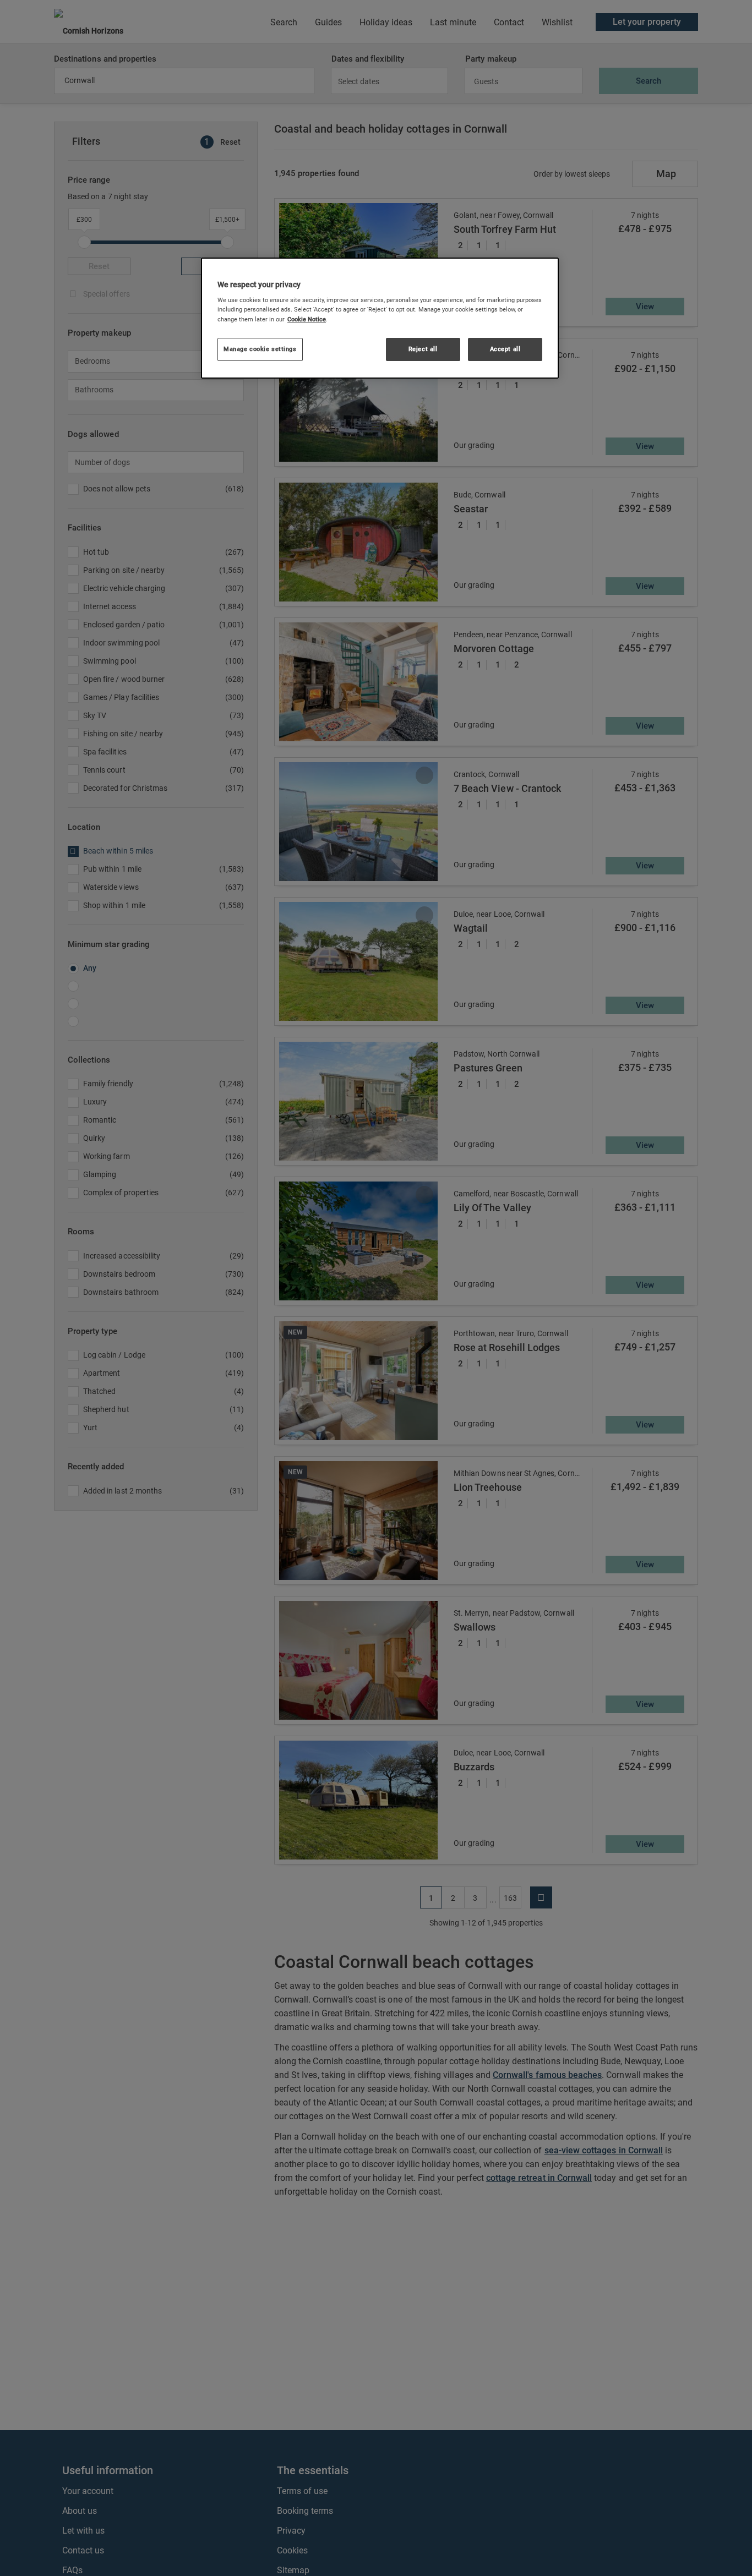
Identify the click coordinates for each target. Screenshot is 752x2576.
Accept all (505, 349)
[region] (380, 318)
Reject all (423, 349)
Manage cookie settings (260, 349)
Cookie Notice (307, 319)
